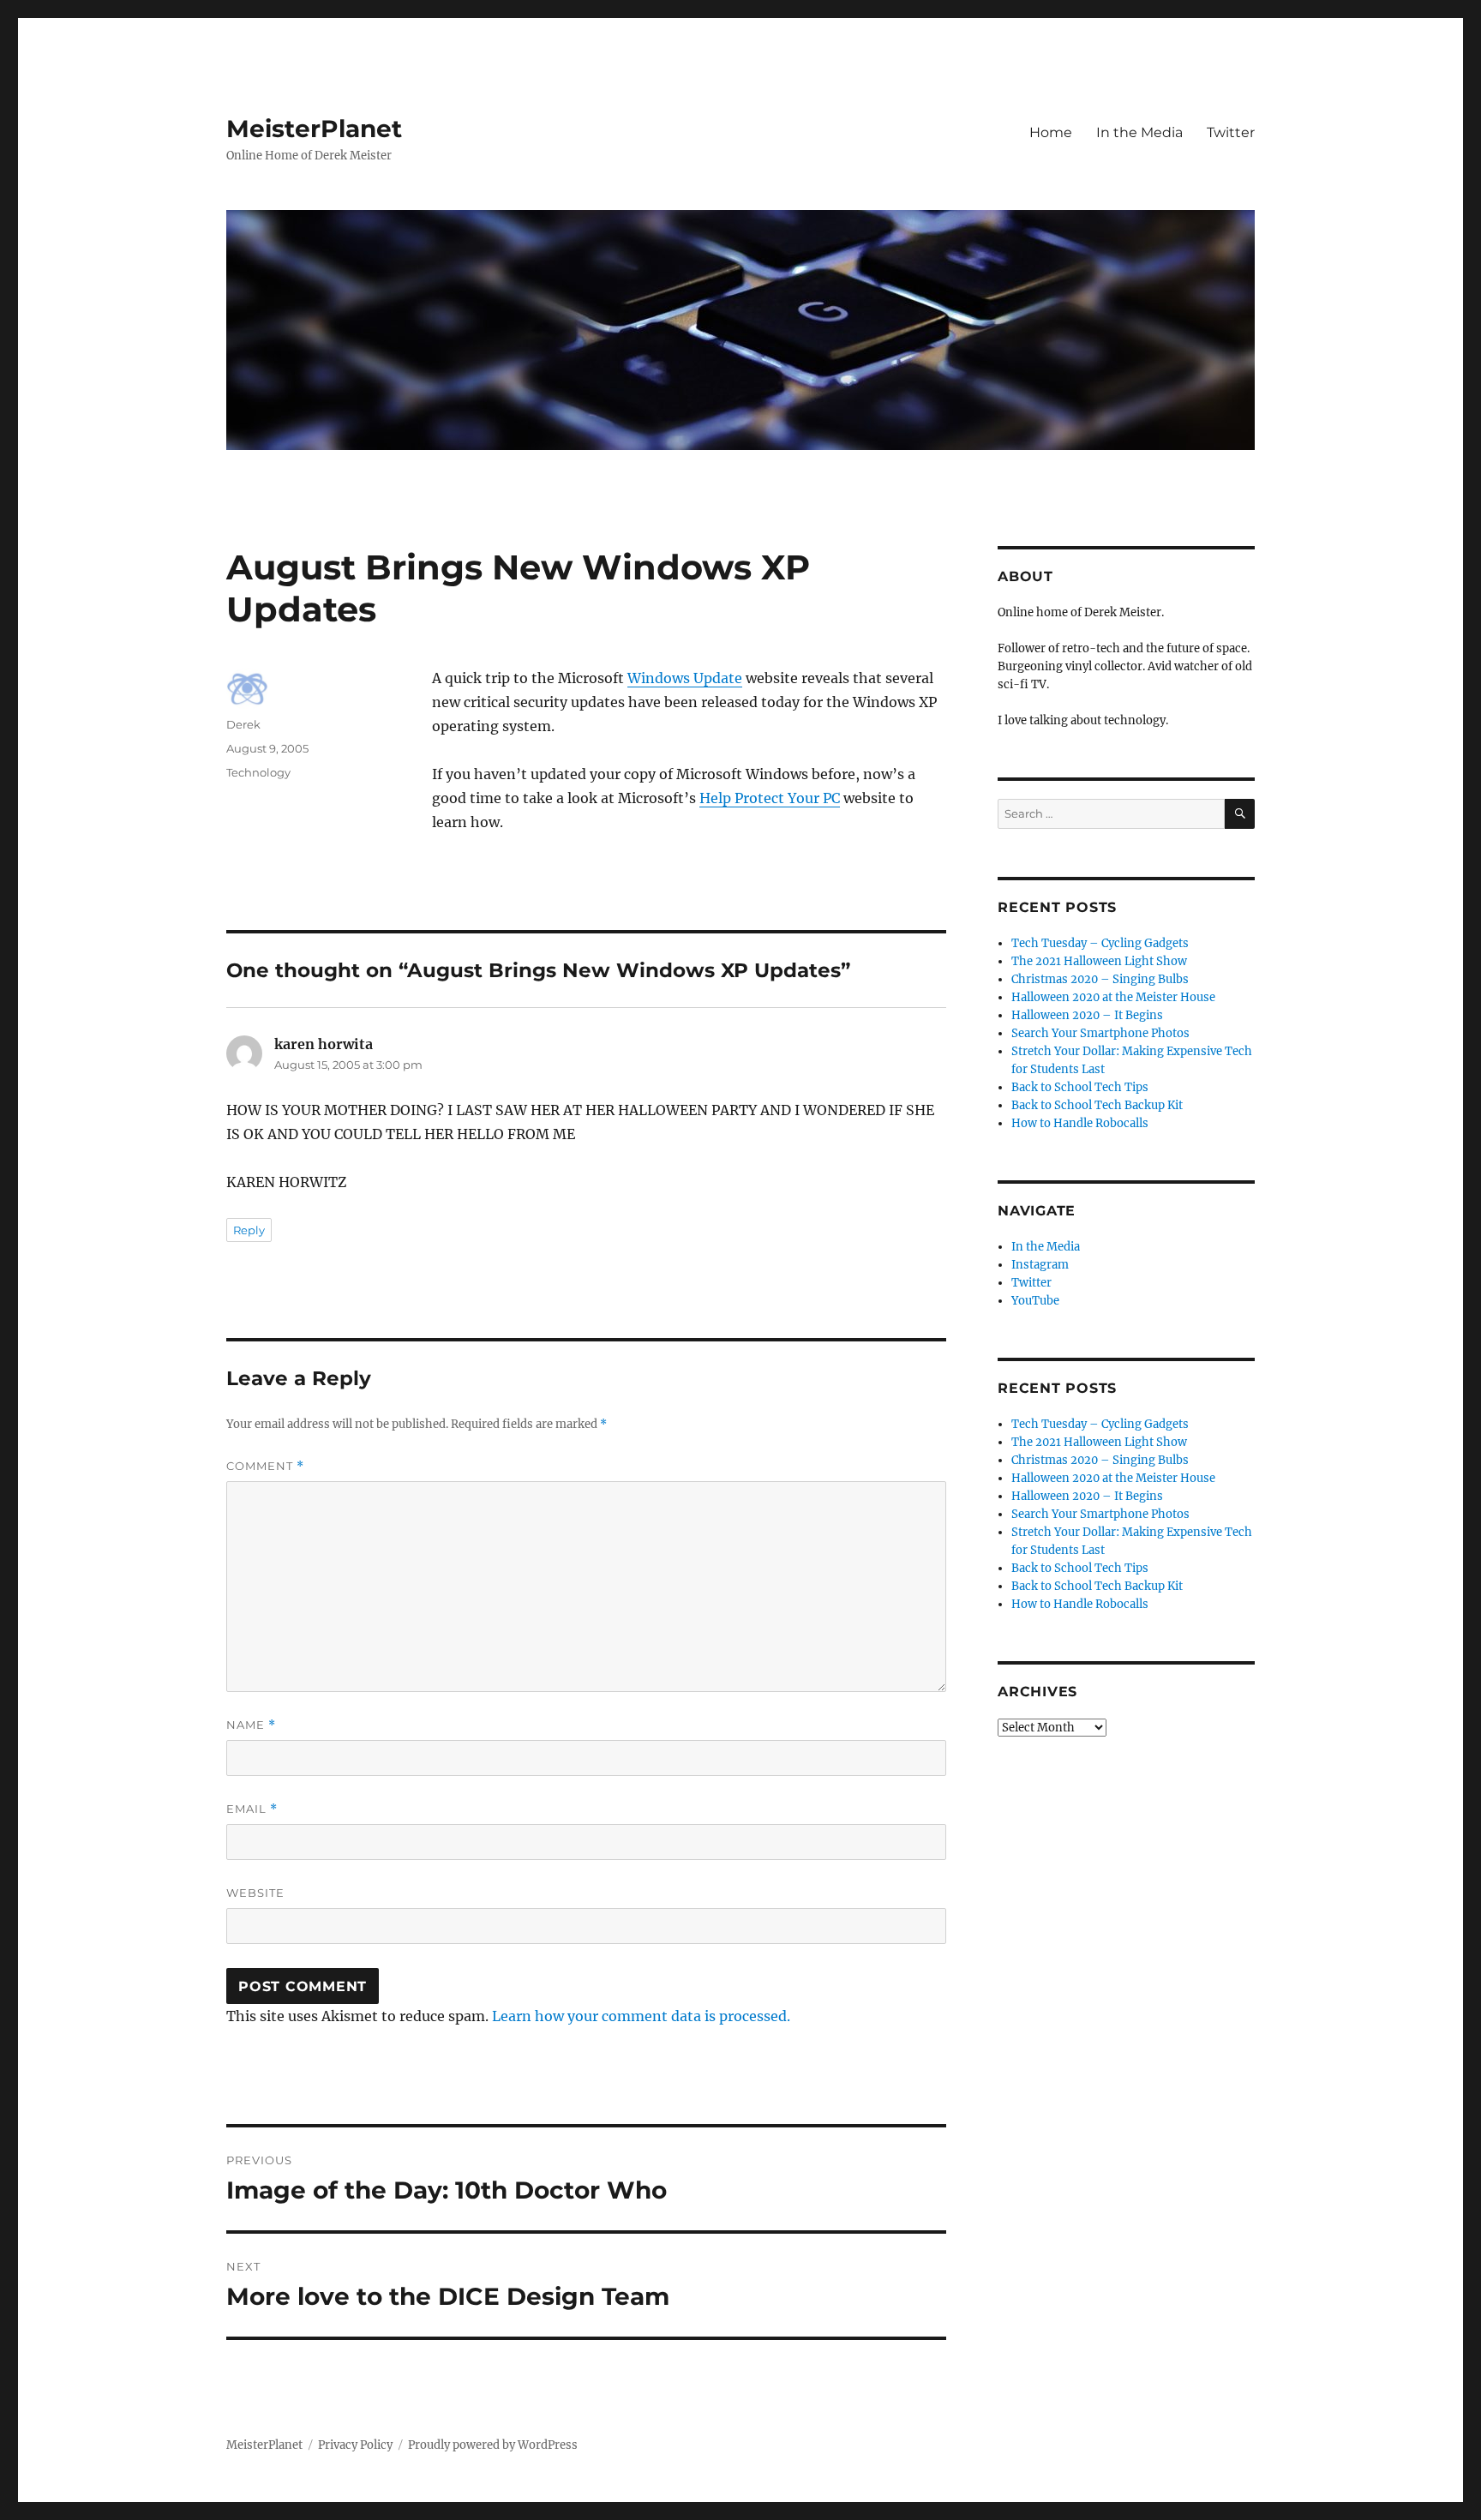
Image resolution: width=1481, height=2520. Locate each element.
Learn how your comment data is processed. (641, 2016)
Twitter (1231, 132)
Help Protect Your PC (770, 798)
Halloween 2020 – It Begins (1087, 1015)
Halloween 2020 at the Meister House (1113, 997)
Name (251, 1725)
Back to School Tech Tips (1080, 1087)
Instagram (1040, 1265)
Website (255, 1893)
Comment (265, 1466)
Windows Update (685, 678)
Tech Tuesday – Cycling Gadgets (1100, 943)
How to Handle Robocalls (1080, 1123)
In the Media (1139, 132)
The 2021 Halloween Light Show (1099, 961)
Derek (243, 724)
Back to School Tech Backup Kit (1097, 1105)
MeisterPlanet (314, 129)
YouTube (1035, 1301)
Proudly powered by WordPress (493, 2445)
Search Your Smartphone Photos (1100, 1033)
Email (252, 1809)
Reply (249, 1230)
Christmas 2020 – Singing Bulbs (1100, 979)
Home (1051, 132)
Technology (258, 772)
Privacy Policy (355, 2445)
